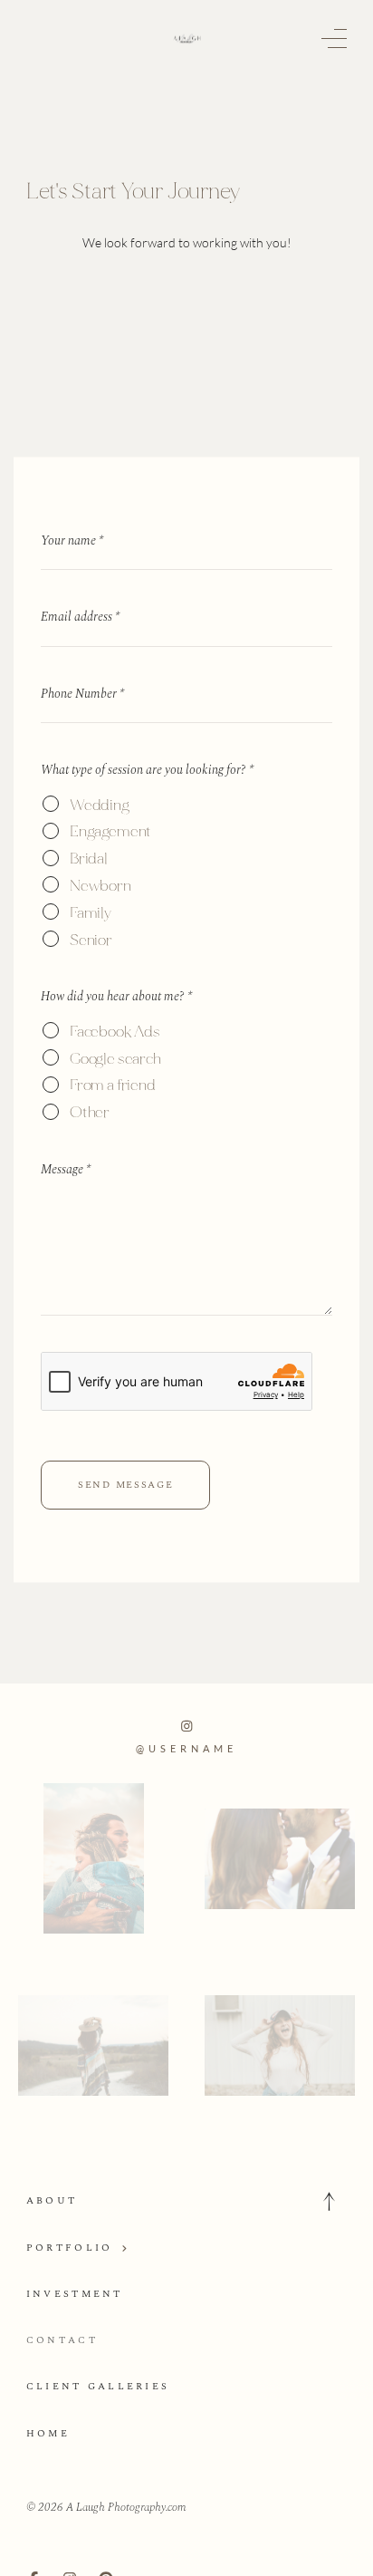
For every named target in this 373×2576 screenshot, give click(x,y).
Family (91, 913)
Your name (72, 540)
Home (48, 2433)
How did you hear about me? (116, 996)
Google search (115, 1059)
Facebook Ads (115, 1032)
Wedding (100, 805)
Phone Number (82, 694)
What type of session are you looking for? (147, 770)
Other (90, 1112)
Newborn (100, 886)
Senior (91, 940)
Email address (80, 617)
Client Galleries (98, 2386)
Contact (62, 2340)
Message (66, 1169)
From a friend (113, 1085)
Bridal (89, 859)
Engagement (110, 831)
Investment (75, 2294)
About (52, 2200)
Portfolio (70, 2248)
